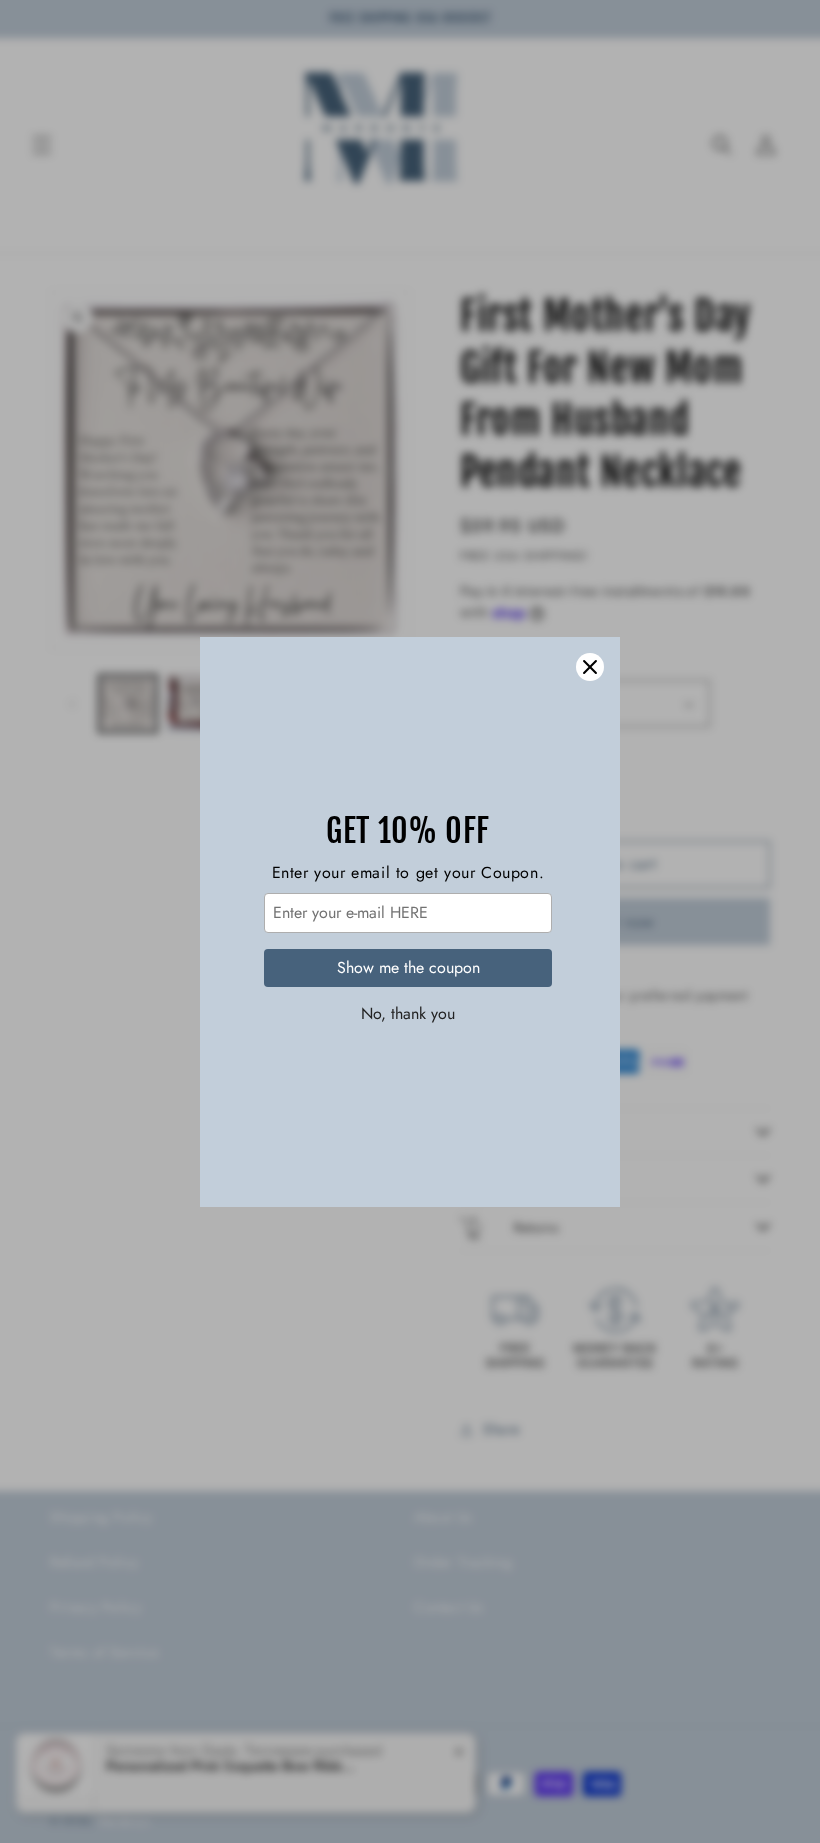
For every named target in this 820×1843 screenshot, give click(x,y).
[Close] (590, 667)
